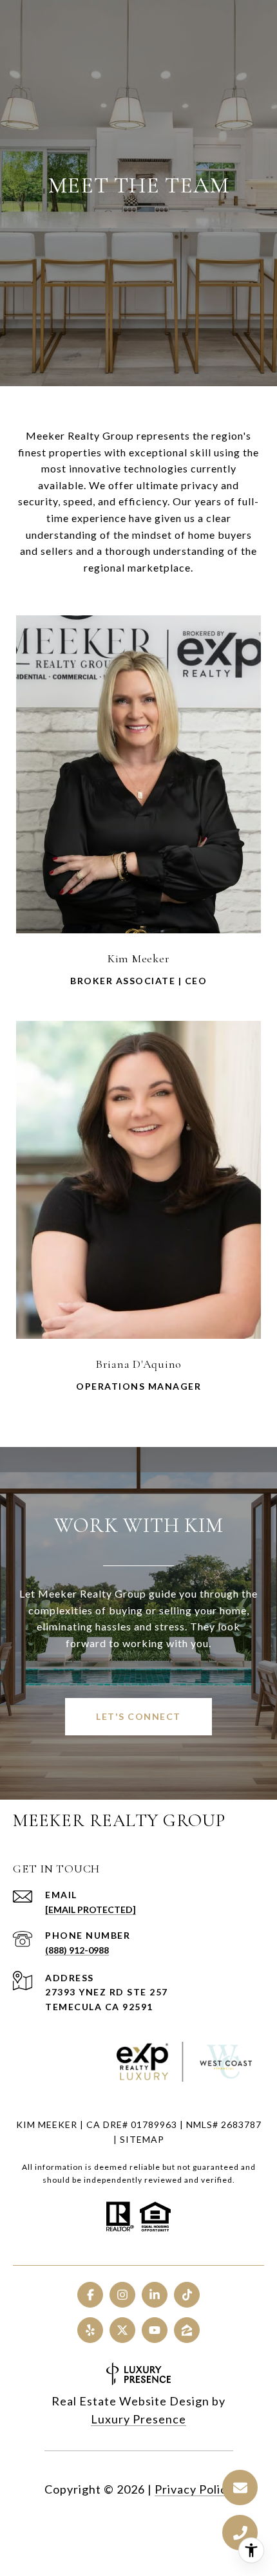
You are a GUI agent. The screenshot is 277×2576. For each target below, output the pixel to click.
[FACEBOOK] (90, 2295)
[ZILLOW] (187, 2330)
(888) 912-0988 (77, 1950)
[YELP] (90, 2330)
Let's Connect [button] (138, 1716)
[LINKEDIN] (155, 2295)
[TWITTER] (122, 2330)
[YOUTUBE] (155, 2330)
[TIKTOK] (187, 2295)
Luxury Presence (138, 2419)
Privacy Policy (194, 2489)
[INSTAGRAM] (122, 2295)
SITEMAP (142, 2139)
